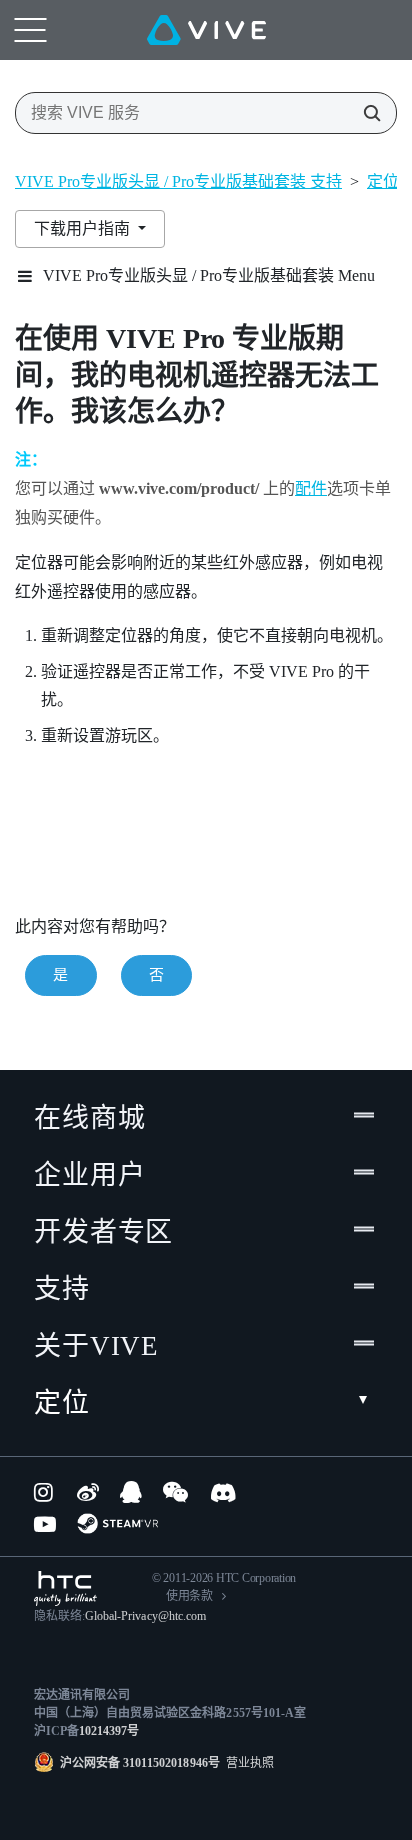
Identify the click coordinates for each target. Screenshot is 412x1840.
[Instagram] (45, 1492)
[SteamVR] (117, 1523)
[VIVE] (206, 30)
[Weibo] (88, 1492)
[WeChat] (175, 1492)
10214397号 (109, 1731)
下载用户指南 (84, 228)
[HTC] (65, 1588)
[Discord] (223, 1492)
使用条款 (189, 1596)
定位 (62, 1403)
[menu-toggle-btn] (30, 30)
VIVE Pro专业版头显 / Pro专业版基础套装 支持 (178, 181)
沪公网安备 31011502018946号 (140, 1763)
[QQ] (131, 1492)
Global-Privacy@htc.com (145, 1616)
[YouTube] (45, 1524)
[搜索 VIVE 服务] (366, 113)
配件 (311, 488)
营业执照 (247, 1763)
